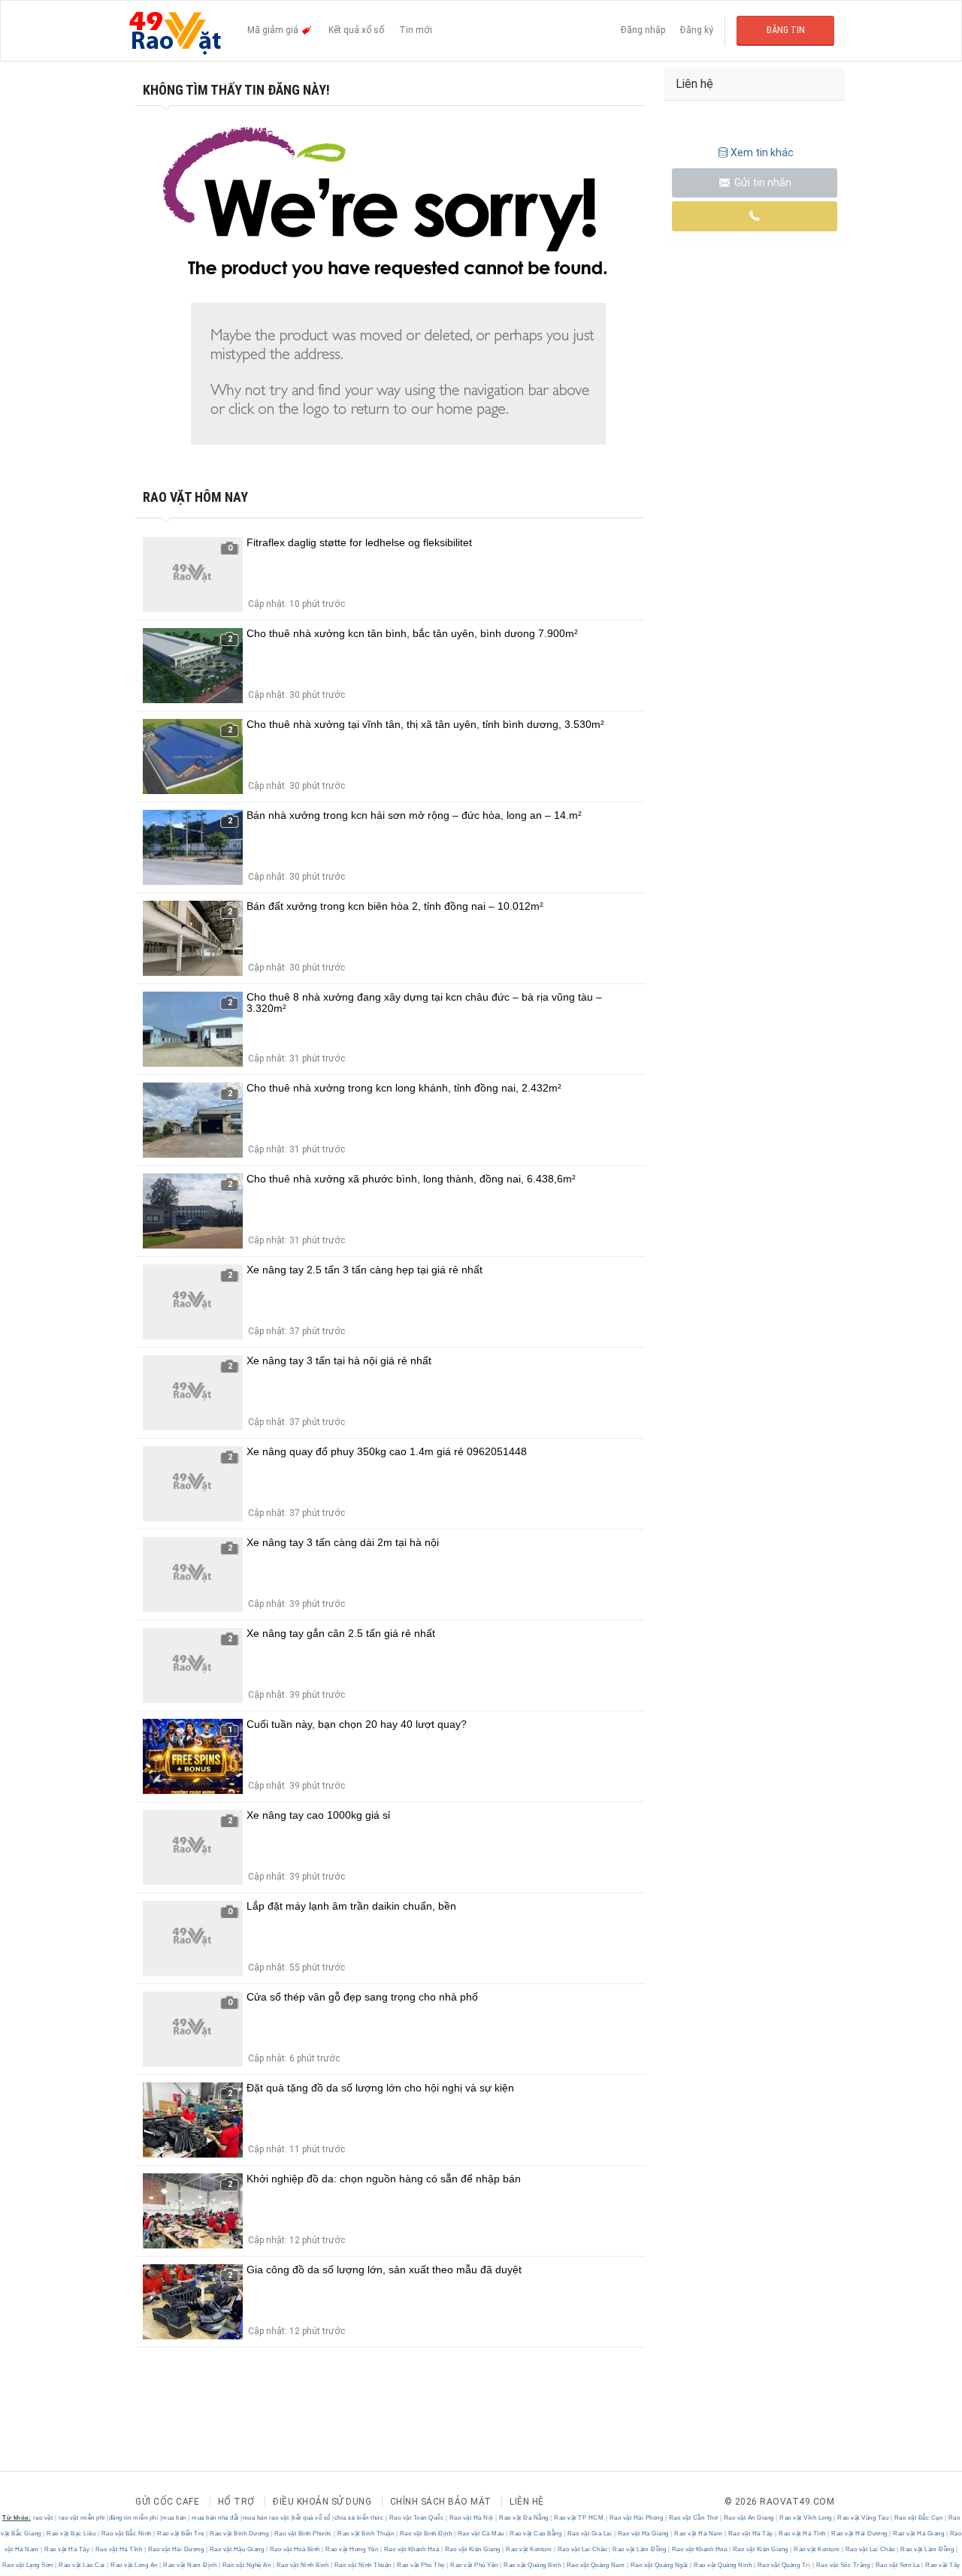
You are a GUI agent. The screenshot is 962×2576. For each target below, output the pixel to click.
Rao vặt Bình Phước (303, 2534)
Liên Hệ (527, 2502)
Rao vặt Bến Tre (181, 2534)
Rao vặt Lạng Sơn (29, 2565)
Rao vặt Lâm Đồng (640, 2549)
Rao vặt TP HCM (579, 2518)
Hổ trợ (236, 2502)
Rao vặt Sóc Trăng (843, 2565)
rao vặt (43, 2518)
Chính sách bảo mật (441, 2502)
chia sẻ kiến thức (359, 2518)
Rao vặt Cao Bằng (536, 2534)
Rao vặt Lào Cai (82, 2565)
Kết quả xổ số (356, 30)
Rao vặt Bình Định (426, 2534)
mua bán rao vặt (266, 2518)
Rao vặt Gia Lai (590, 2534)
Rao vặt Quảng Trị (784, 2565)
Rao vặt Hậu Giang (237, 2549)
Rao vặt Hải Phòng (636, 2518)
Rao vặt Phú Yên (475, 2565)
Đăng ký (697, 30)
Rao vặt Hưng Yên (352, 2549)
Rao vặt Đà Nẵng (524, 2518)
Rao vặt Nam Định (190, 2565)
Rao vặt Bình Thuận (366, 2534)
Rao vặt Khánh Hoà (411, 2549)
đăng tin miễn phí (134, 2518)
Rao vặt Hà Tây (750, 2534)
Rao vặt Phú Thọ (421, 2565)
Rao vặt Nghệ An (247, 2565)
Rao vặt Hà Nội (471, 2518)
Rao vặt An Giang (749, 2518)
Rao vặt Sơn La (897, 2565)
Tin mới (416, 30)
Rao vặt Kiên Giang (472, 2549)
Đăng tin (786, 30)
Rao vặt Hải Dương (860, 2534)
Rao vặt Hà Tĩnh (803, 2534)
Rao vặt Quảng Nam (596, 2565)
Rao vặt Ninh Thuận (363, 2565)
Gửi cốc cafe (167, 2502)
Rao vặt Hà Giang (643, 2534)
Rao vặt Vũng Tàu (863, 2518)
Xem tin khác (762, 153)
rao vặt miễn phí (82, 2518)
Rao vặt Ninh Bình (303, 2565)
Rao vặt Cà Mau (481, 2534)
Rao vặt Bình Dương (239, 2534)
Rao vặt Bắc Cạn (918, 2518)
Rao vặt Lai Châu (582, 2549)
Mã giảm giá (274, 30)
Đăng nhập (643, 30)
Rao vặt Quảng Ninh (723, 2565)
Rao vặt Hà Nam (699, 2534)
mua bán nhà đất (215, 2518)
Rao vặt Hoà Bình (295, 2549)
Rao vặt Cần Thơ (693, 2518)
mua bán (174, 2518)
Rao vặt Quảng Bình (532, 2565)
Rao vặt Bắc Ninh (126, 2534)
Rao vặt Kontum (529, 2549)
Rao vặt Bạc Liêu (71, 2534)
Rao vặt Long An (135, 2565)
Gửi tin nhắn (762, 183)
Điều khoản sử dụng (322, 2502)
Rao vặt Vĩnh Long (806, 2518)
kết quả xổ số (312, 2518)
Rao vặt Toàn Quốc (416, 2518)
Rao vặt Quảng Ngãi (659, 2565)
